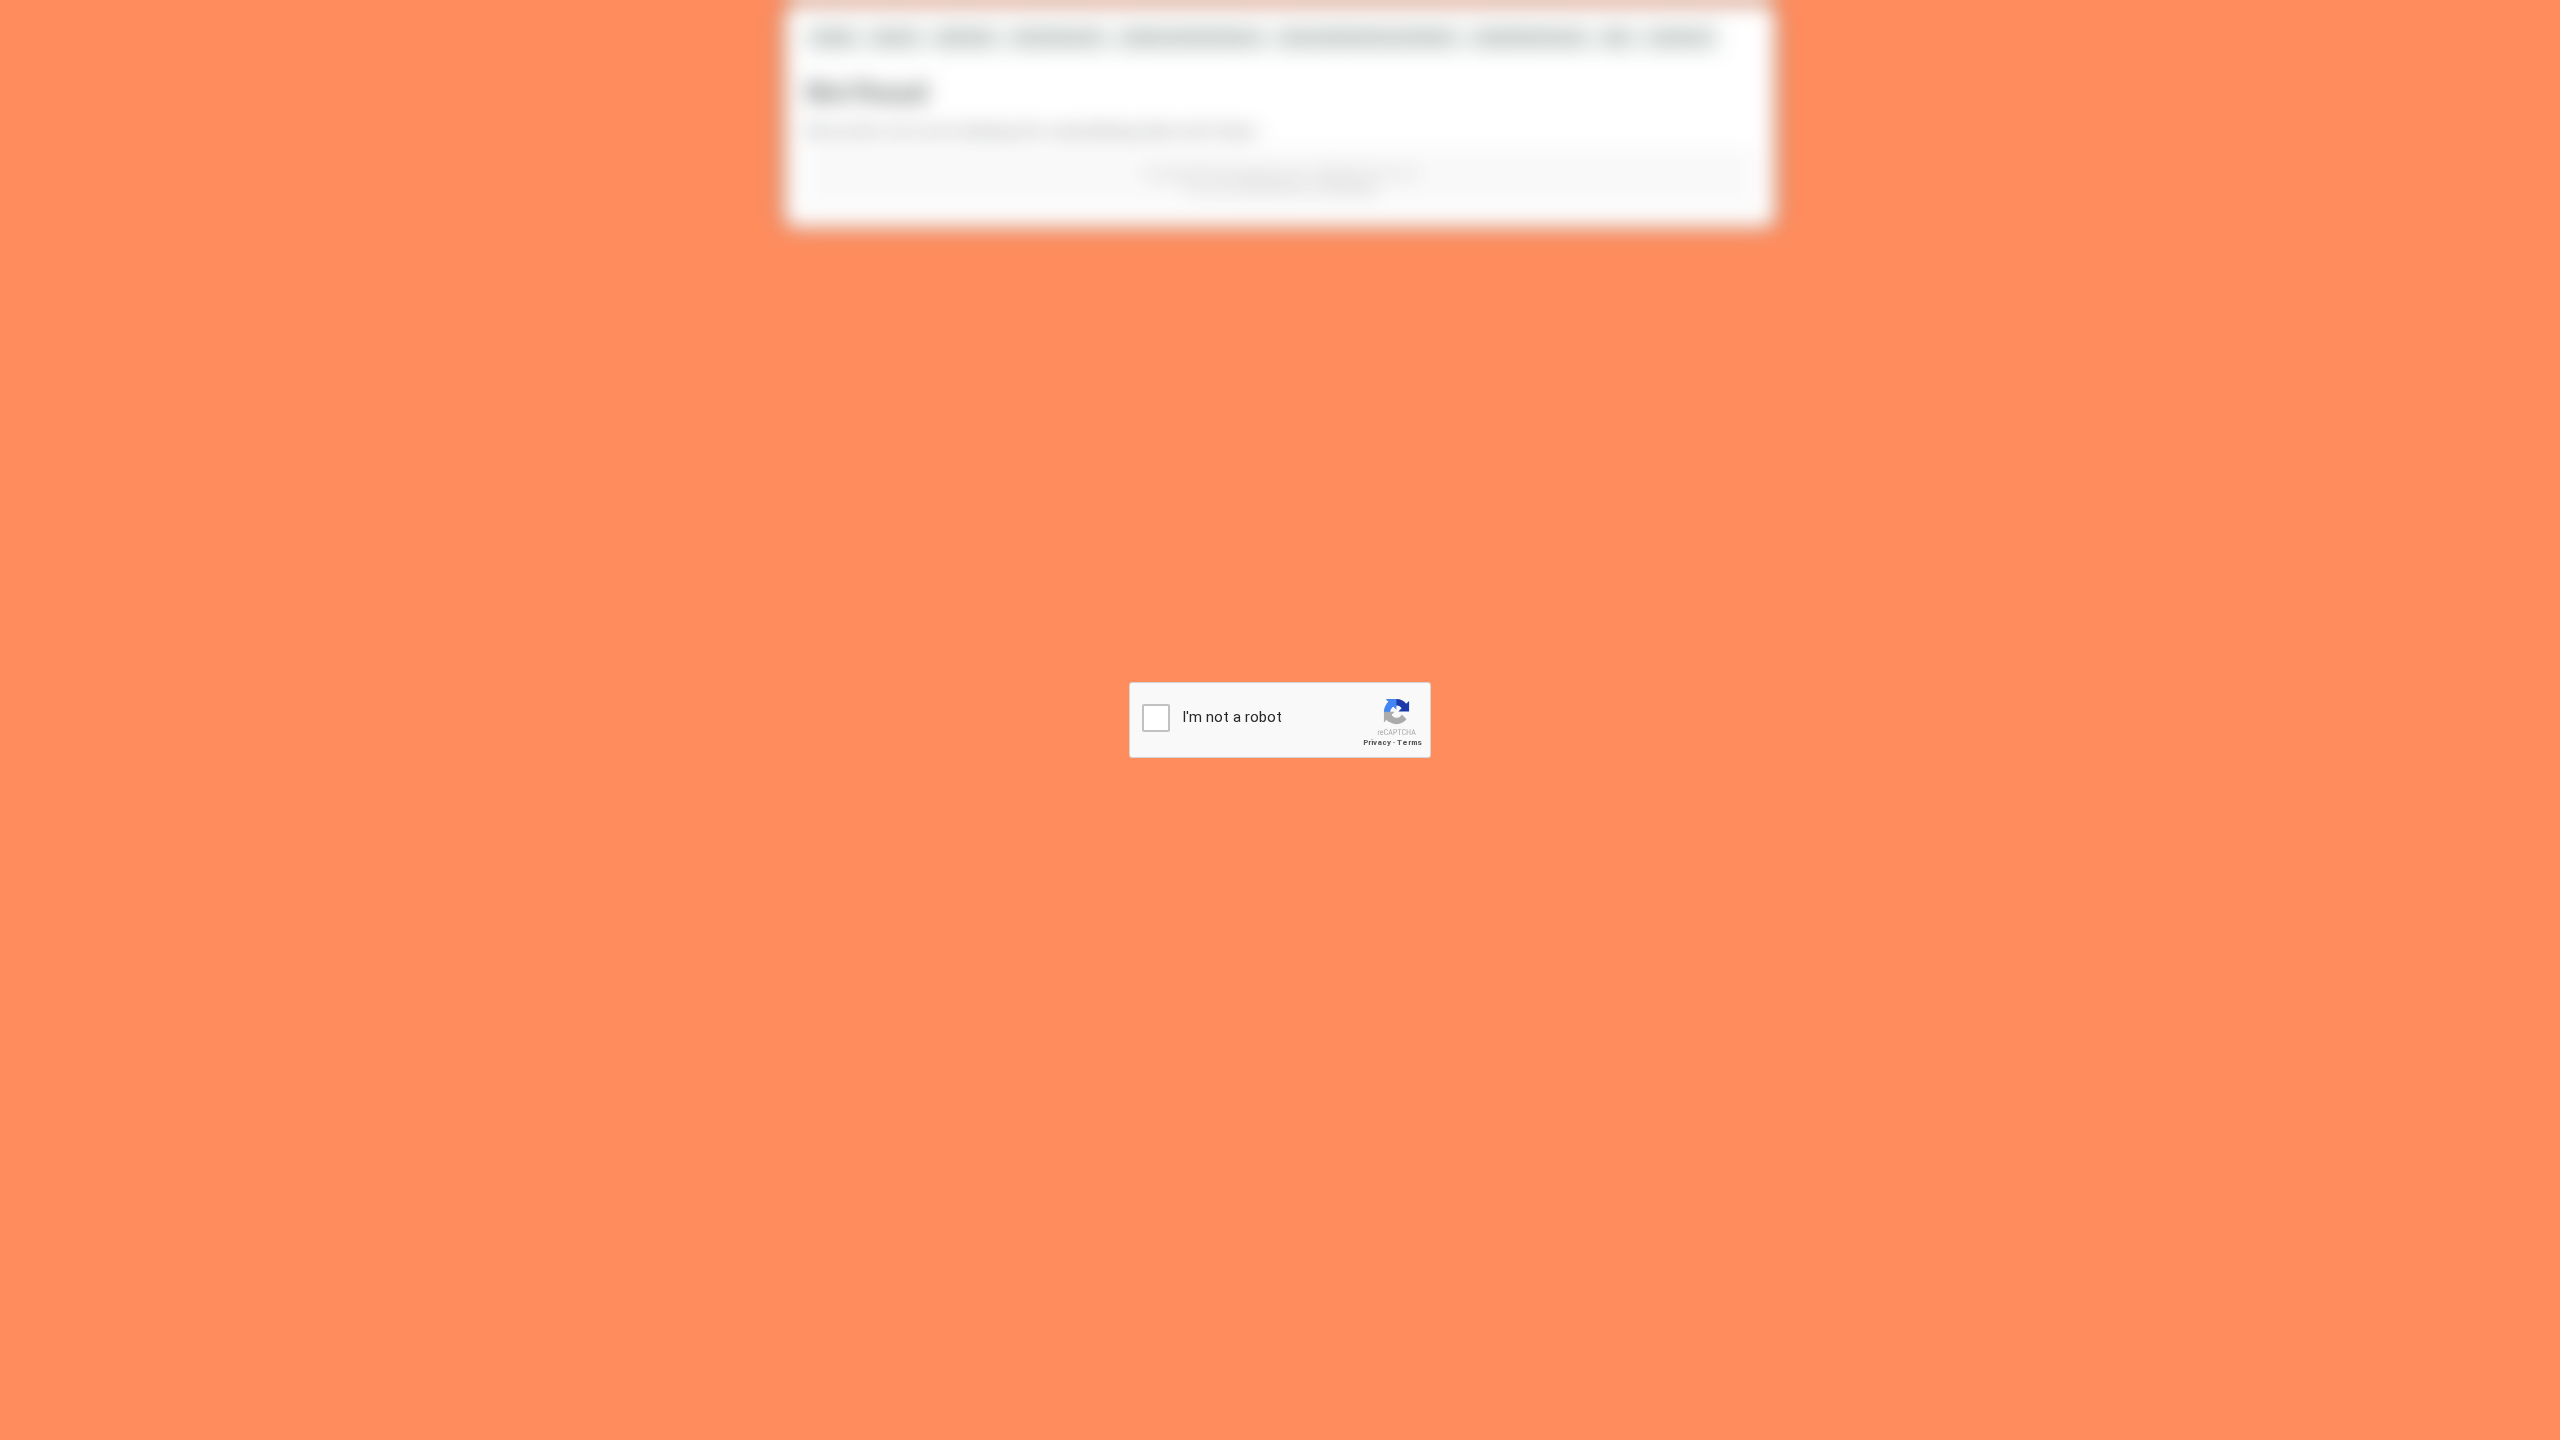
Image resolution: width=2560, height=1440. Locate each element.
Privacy (1377, 742)
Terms (1409, 742)
